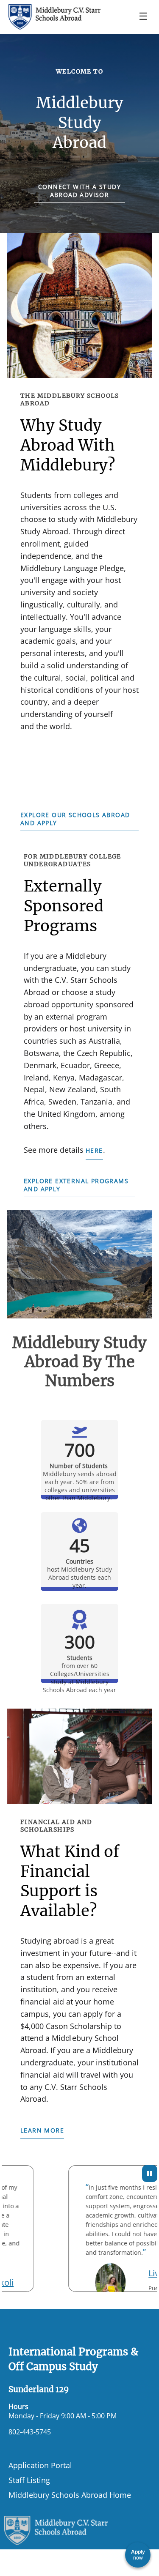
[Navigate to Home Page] (54, 17)
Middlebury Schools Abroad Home (70, 2495)
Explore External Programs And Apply (76, 1185)
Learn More (42, 2130)
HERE (94, 1150)
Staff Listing (29, 2480)
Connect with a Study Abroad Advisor (79, 191)
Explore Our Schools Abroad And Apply (75, 819)
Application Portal (40, 2465)
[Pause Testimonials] (150, 2174)
